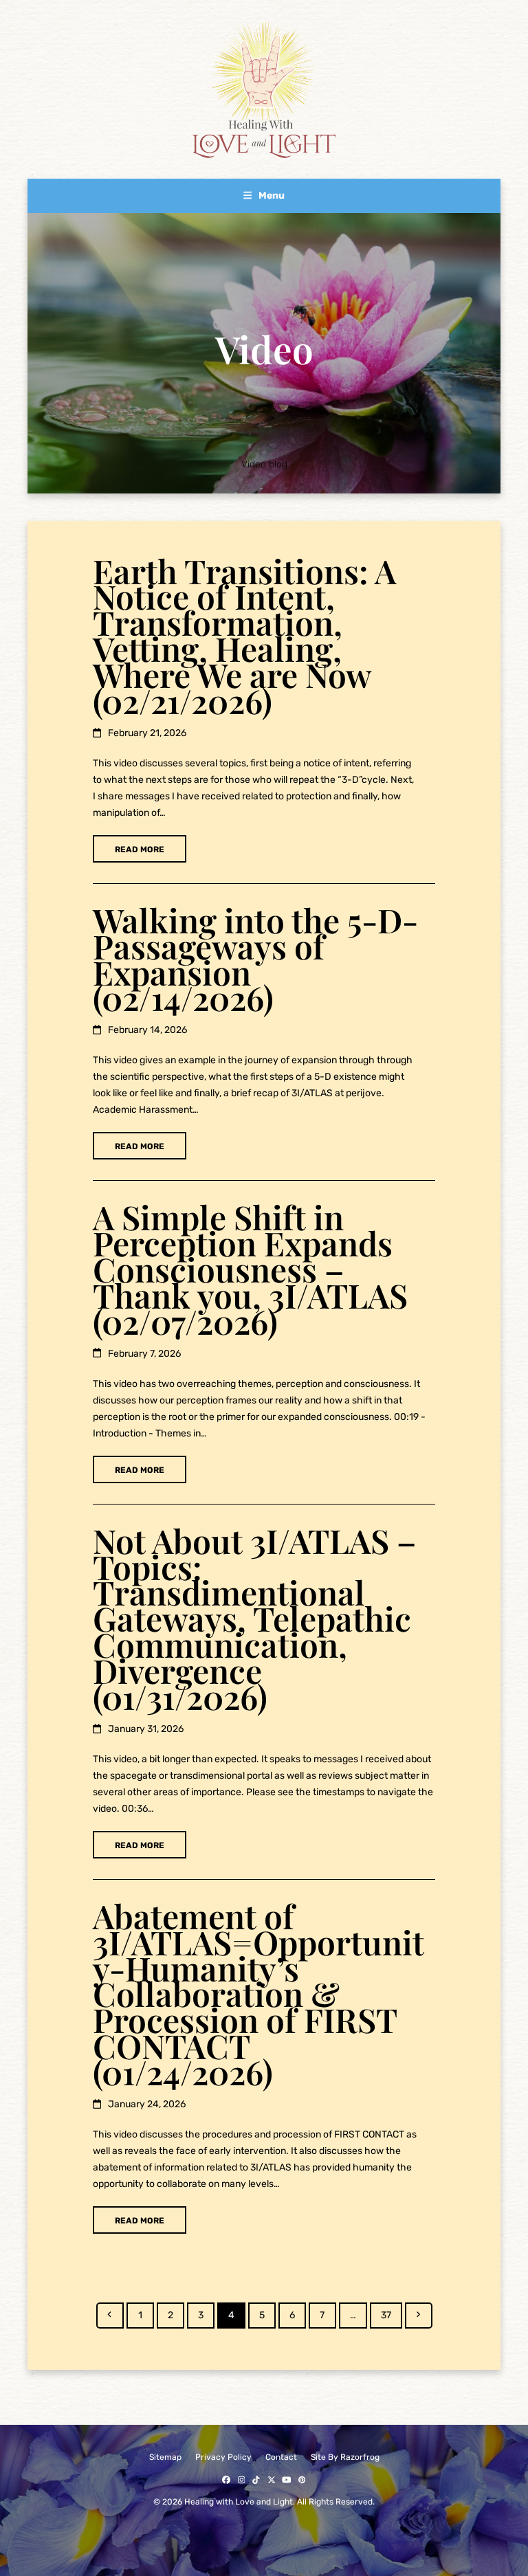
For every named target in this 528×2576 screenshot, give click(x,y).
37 (391, 2315)
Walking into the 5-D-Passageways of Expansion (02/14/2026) (255, 959)
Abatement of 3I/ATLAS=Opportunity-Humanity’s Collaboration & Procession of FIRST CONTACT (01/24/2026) (258, 1994)
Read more (140, 850)
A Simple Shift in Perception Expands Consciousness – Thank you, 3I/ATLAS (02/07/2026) (250, 1269)
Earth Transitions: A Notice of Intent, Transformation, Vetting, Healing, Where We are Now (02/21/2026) (244, 635)
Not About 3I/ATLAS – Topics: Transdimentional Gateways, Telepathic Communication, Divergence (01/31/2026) (254, 1618)
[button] (264, 196)
